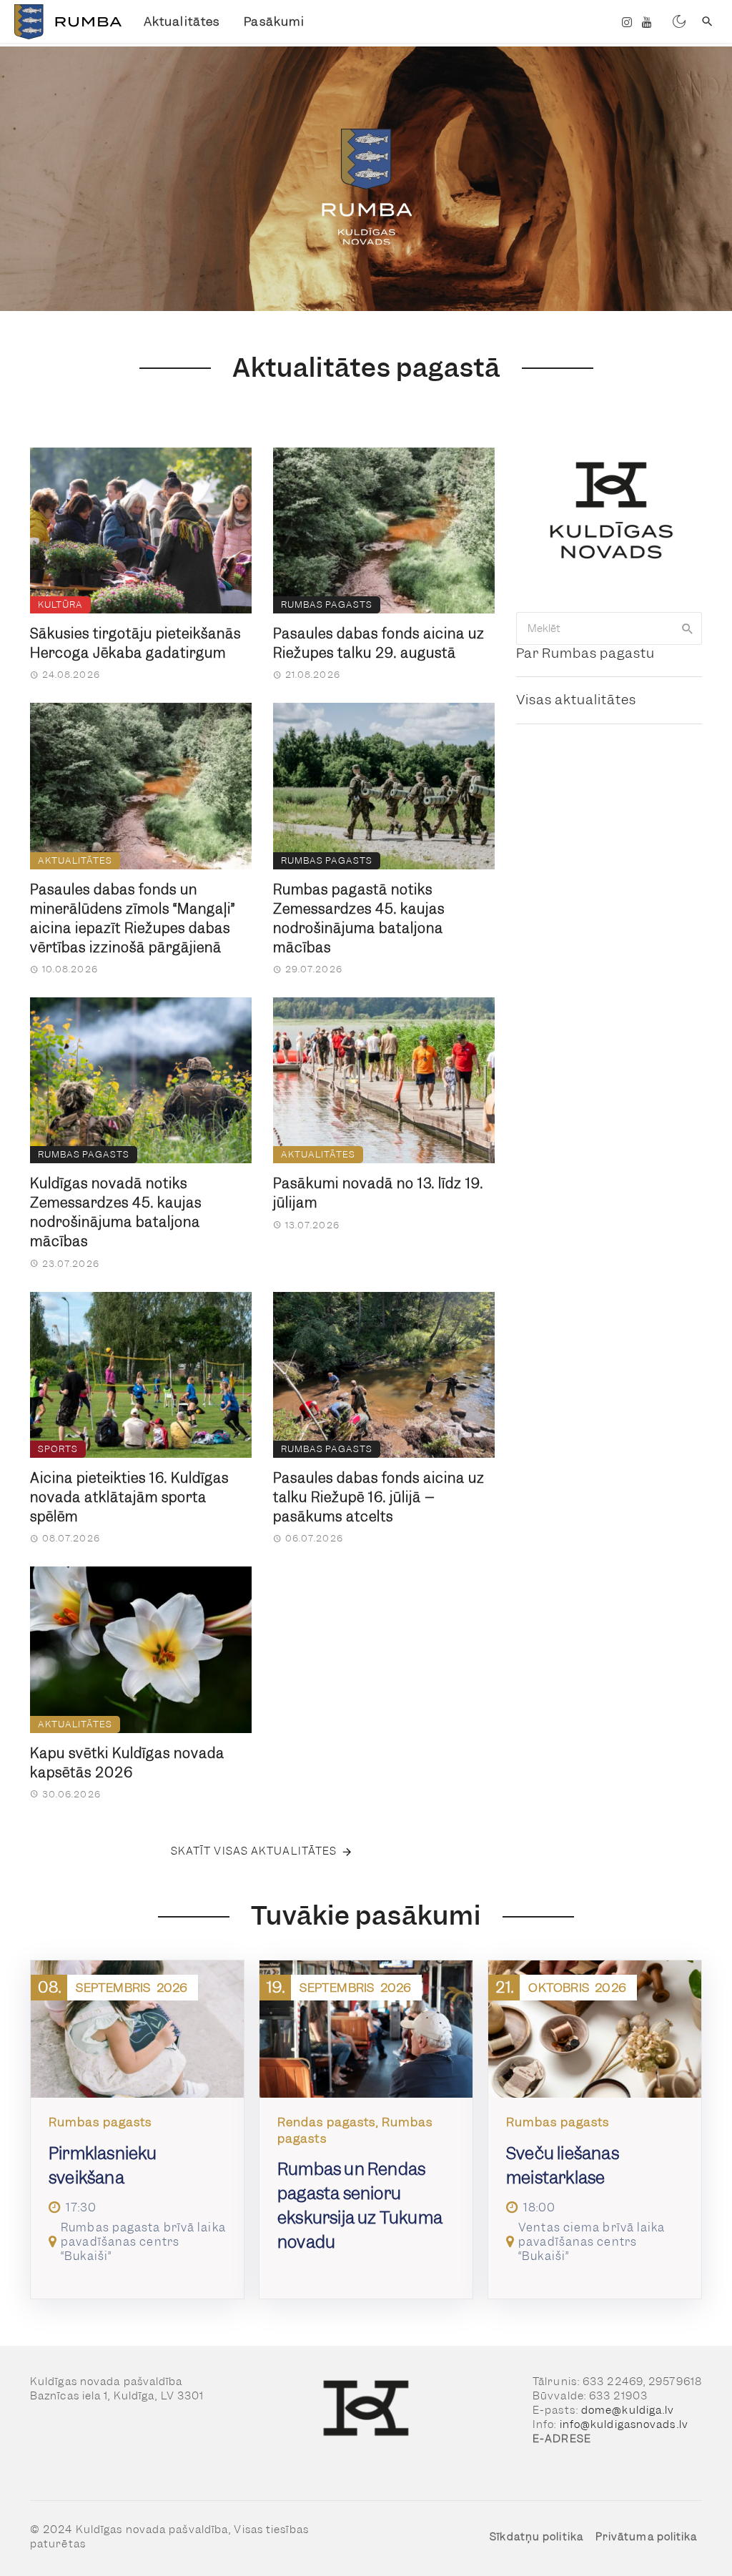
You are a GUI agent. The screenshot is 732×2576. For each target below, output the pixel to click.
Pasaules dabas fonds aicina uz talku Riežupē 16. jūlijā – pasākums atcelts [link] (379, 1497)
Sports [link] (58, 1449)
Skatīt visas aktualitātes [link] (254, 1851)
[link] (66, 22)
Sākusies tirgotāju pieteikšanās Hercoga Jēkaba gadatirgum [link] (135, 643)
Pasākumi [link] (274, 21)
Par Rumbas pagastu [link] (585, 653)
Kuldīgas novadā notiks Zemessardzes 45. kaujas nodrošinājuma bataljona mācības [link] (116, 1213)
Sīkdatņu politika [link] (536, 2537)
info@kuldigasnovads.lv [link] (624, 2424)
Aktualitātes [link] (182, 21)
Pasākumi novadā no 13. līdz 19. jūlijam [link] (378, 1193)
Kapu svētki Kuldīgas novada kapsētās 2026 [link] (127, 1763)
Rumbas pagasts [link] (327, 604)
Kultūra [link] (60, 604)
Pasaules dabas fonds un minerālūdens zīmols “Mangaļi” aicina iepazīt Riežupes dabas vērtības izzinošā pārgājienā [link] (133, 919)
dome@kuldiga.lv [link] (628, 2410)
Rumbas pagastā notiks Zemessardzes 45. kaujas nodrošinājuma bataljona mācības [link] (359, 919)
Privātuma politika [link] (647, 2537)
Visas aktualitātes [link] (576, 700)
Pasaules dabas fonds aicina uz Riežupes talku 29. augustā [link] (379, 643)
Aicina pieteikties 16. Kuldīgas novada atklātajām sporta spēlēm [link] (129, 1497)
